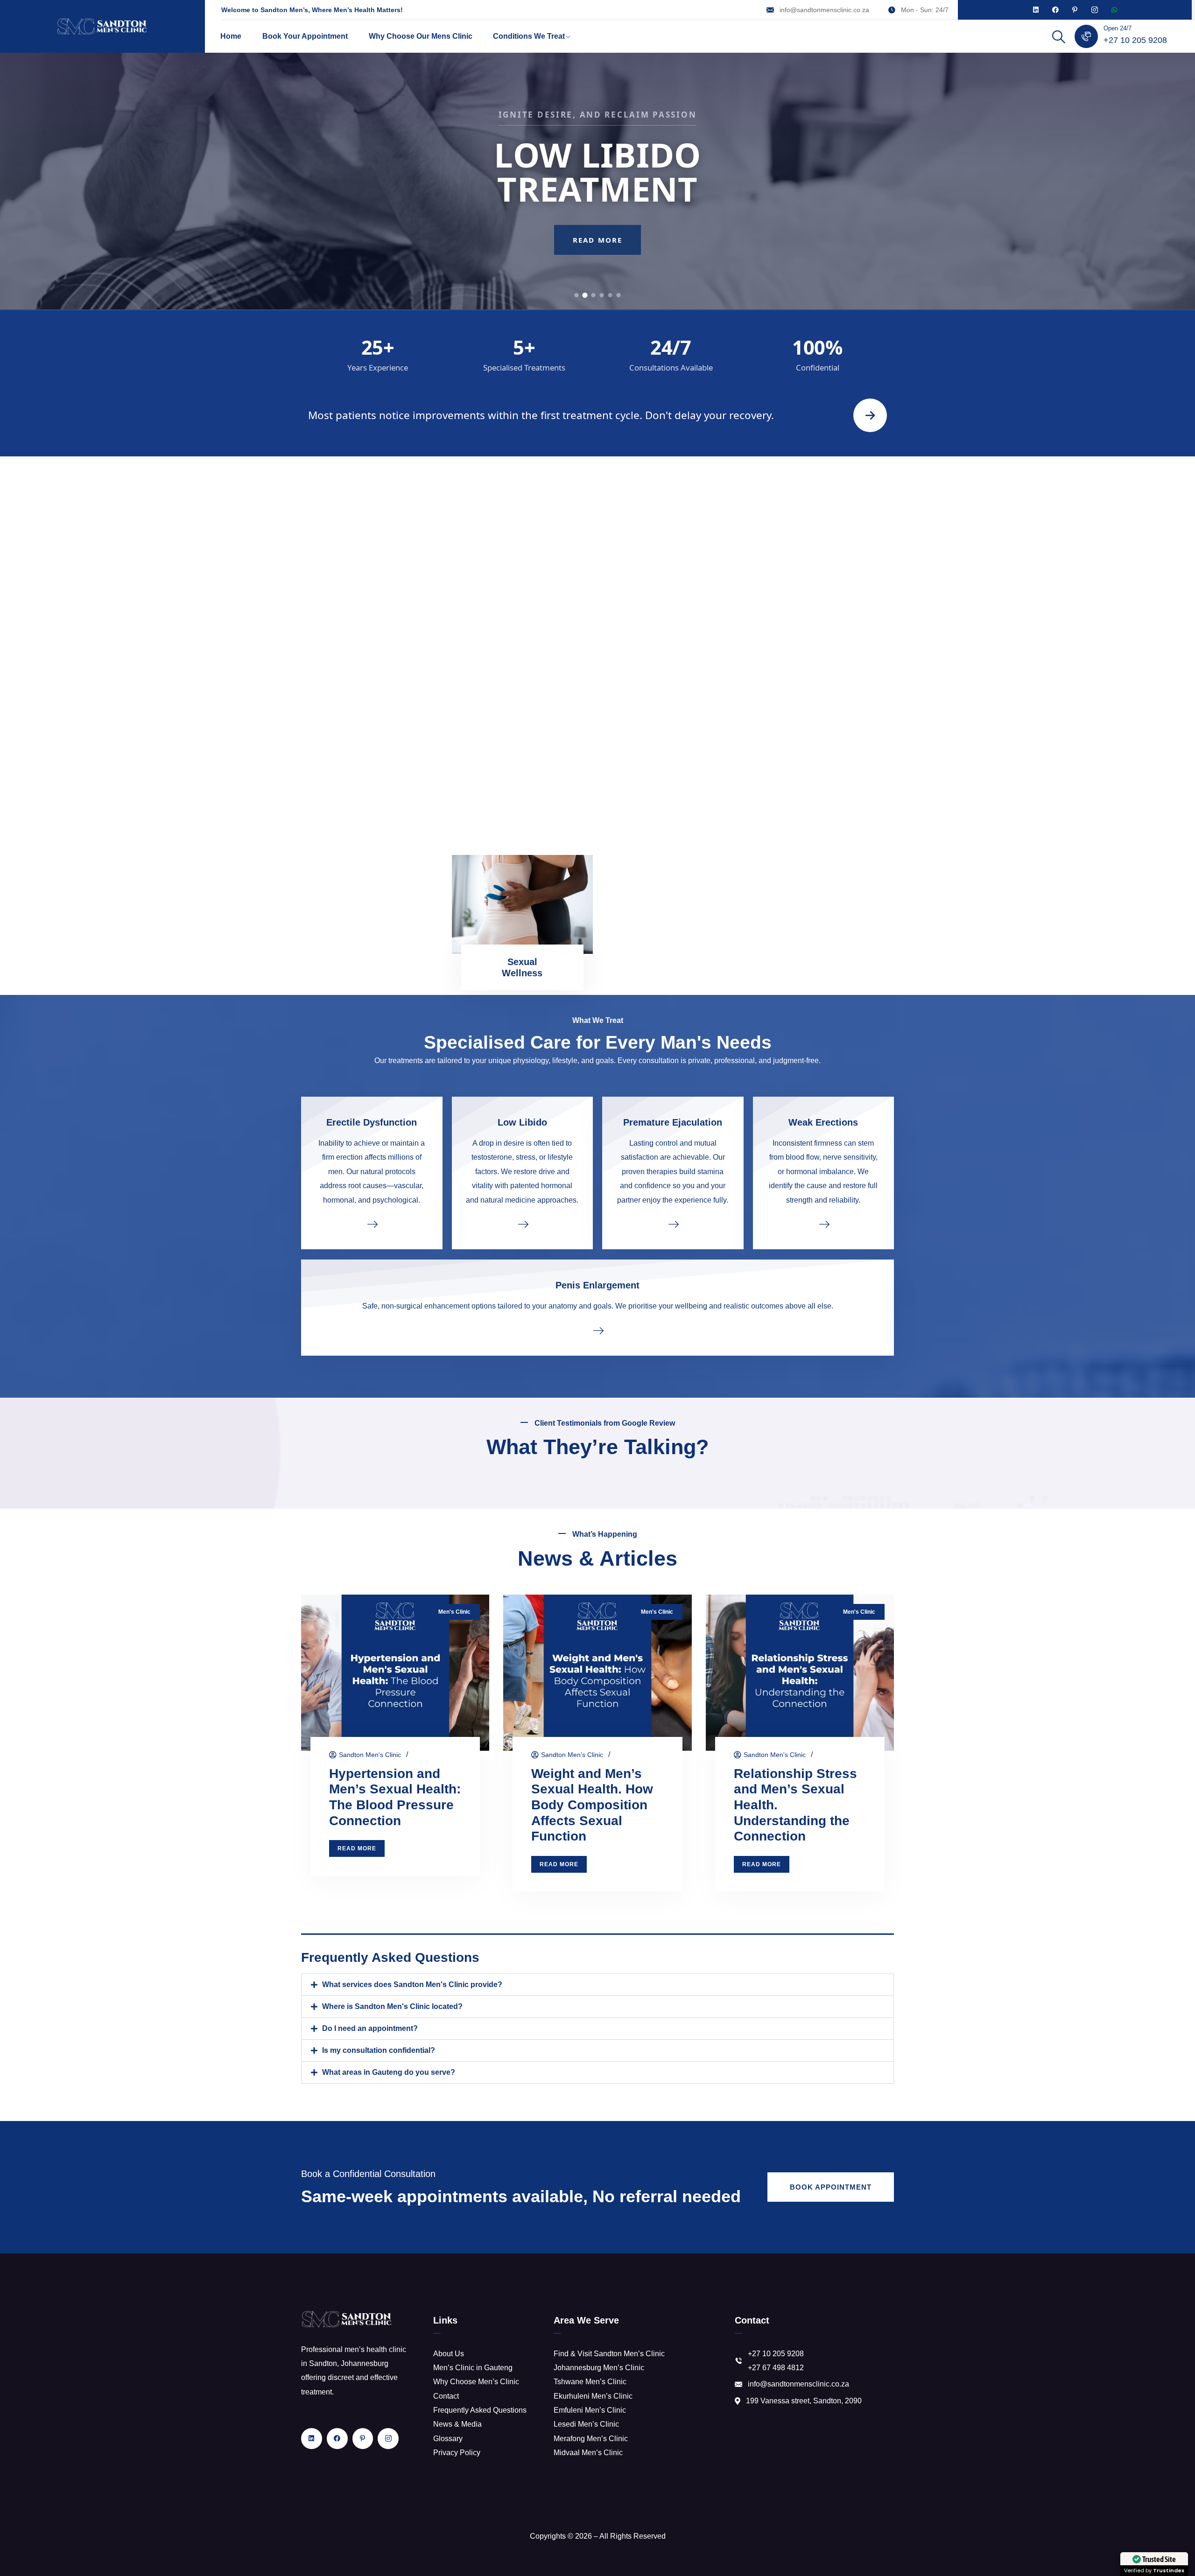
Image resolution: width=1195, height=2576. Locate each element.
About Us (449, 2354)
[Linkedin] (1036, 10)
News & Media (457, 2424)
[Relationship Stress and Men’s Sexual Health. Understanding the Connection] (800, 1673)
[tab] (577, 295)
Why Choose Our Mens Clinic (421, 36)
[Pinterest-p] (1075, 10)
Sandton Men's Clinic (370, 1755)
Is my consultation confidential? (379, 2050)
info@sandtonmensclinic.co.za (824, 10)
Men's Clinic (454, 1612)
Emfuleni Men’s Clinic (590, 2410)
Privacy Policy (457, 2453)
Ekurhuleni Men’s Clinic (593, 2396)
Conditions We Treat (529, 36)
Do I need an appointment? (370, 2028)
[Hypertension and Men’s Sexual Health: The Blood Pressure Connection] (395, 1673)
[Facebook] (1055, 10)
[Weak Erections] (824, 1224)
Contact (446, 2396)
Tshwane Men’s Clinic (590, 2382)
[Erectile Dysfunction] (372, 1224)
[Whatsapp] (1114, 10)
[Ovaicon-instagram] (1095, 10)
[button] (597, 1985)
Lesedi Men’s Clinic (586, 2424)
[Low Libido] (523, 1224)
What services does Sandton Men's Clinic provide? (412, 1984)
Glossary (448, 2439)
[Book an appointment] (870, 415)
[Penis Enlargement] (597, 1330)
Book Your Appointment (305, 36)
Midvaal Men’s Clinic (588, 2453)
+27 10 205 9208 (1135, 40)
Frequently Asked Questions (480, 2410)
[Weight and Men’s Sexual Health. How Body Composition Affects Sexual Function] (597, 1673)
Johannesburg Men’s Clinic (599, 2368)
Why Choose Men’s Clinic (476, 2382)
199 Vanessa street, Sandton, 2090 (804, 2401)
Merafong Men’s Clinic (591, 2439)
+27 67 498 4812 (776, 2368)
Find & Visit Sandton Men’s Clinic (609, 2354)
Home (231, 36)
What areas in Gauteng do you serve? (389, 2072)
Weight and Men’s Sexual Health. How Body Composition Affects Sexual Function (592, 1805)
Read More (597, 267)
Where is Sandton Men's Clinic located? (392, 2006)
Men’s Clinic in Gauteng (473, 2368)
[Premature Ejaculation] (673, 1224)
